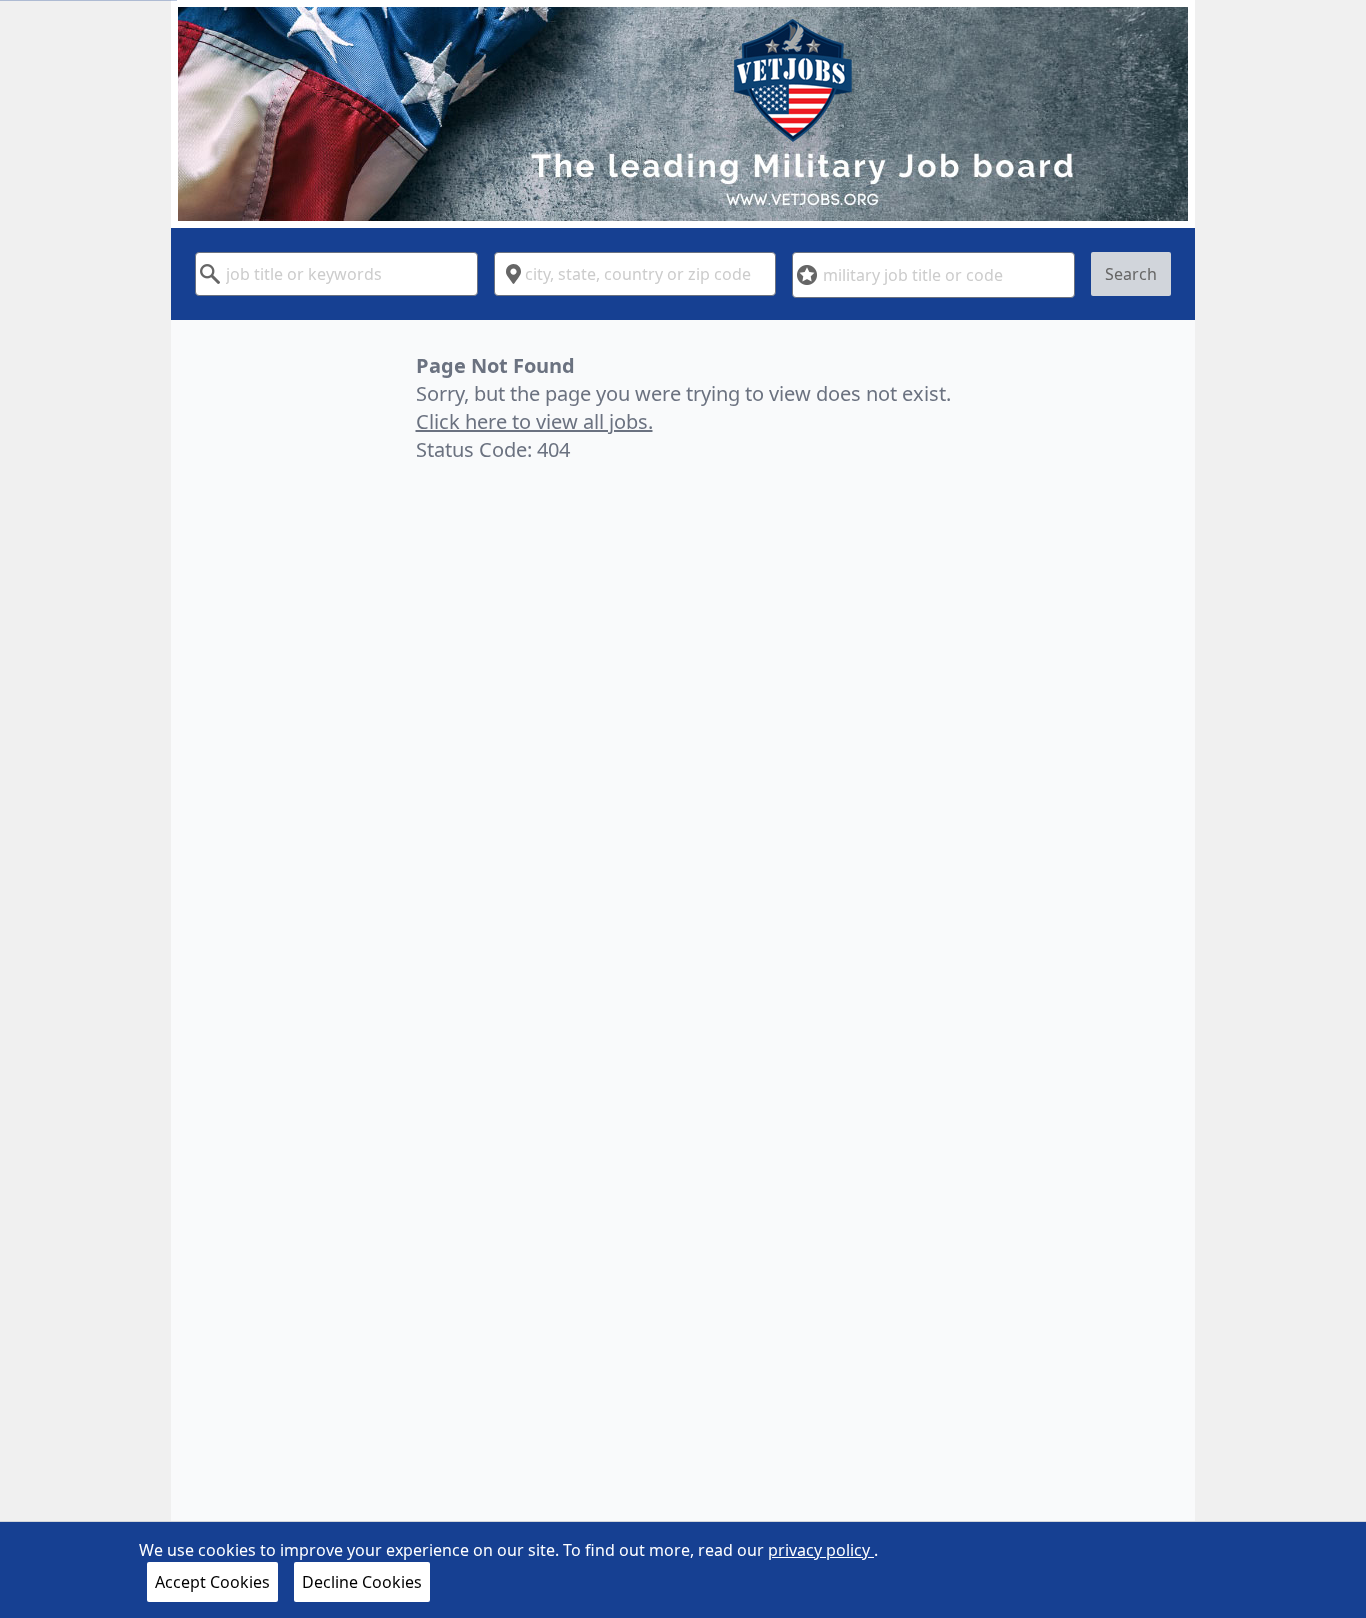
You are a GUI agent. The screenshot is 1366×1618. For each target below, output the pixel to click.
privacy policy (821, 1550)
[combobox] (336, 274)
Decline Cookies (362, 1582)
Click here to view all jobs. (534, 421)
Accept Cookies (212, 1582)
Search (1131, 274)
